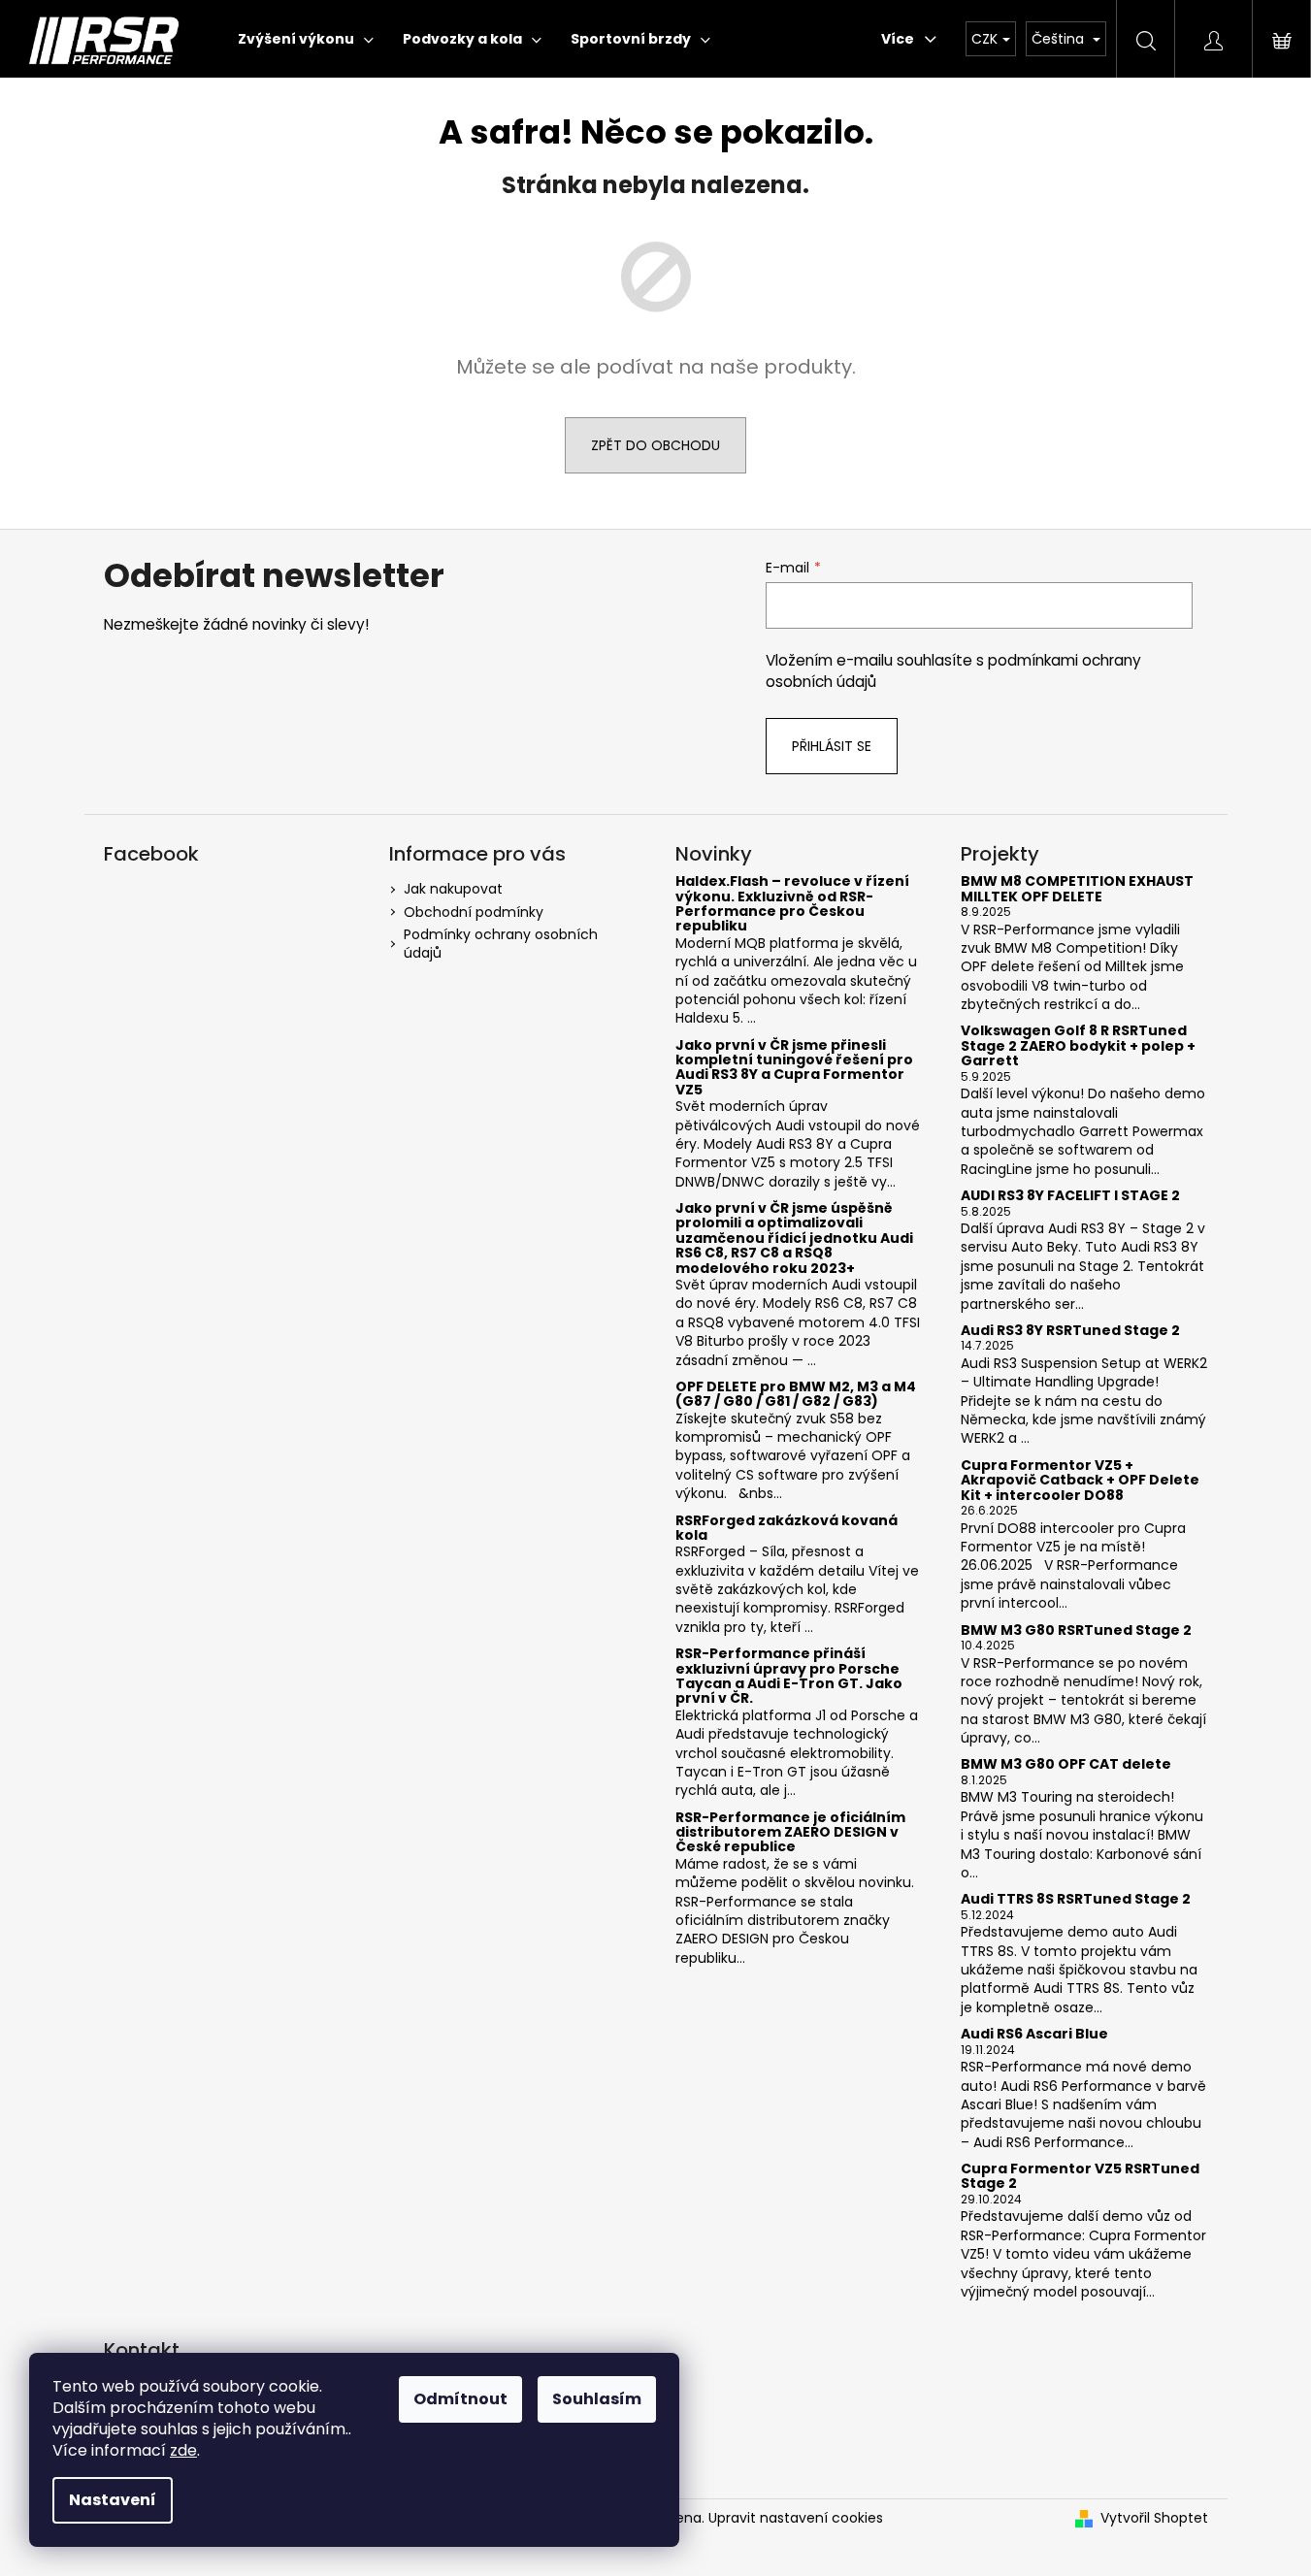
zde (183, 2450)
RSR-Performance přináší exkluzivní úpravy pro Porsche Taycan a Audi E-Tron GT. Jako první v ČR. (789, 1677)
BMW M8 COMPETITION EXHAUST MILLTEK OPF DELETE (1077, 889)
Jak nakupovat (453, 889)
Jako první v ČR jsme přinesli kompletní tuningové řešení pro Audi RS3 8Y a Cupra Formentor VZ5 (794, 1068)
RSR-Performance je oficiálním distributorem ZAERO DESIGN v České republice (790, 1833)
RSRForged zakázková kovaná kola (787, 1529)
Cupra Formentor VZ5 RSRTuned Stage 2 (1080, 2177)
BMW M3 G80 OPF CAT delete (1066, 1764)
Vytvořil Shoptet (1154, 2518)
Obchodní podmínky (474, 912)
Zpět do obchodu (655, 445)
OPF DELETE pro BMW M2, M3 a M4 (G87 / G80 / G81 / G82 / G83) (796, 1395)
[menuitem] (306, 39)
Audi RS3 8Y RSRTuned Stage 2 (1070, 1331)
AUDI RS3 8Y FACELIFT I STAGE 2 (1070, 1196)
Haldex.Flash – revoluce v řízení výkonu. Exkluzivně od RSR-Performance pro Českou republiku (792, 904)
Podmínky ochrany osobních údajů (501, 944)
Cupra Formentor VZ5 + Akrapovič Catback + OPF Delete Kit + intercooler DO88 (1080, 1481)
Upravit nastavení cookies (796, 2518)
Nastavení (113, 2500)
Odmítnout (460, 2399)
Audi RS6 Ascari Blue (1034, 2034)
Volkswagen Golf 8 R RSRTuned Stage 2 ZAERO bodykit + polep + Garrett (1078, 1046)
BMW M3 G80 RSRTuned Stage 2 (1076, 1630)
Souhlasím (597, 2399)
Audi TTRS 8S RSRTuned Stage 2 (1076, 1899)
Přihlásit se (832, 746)
